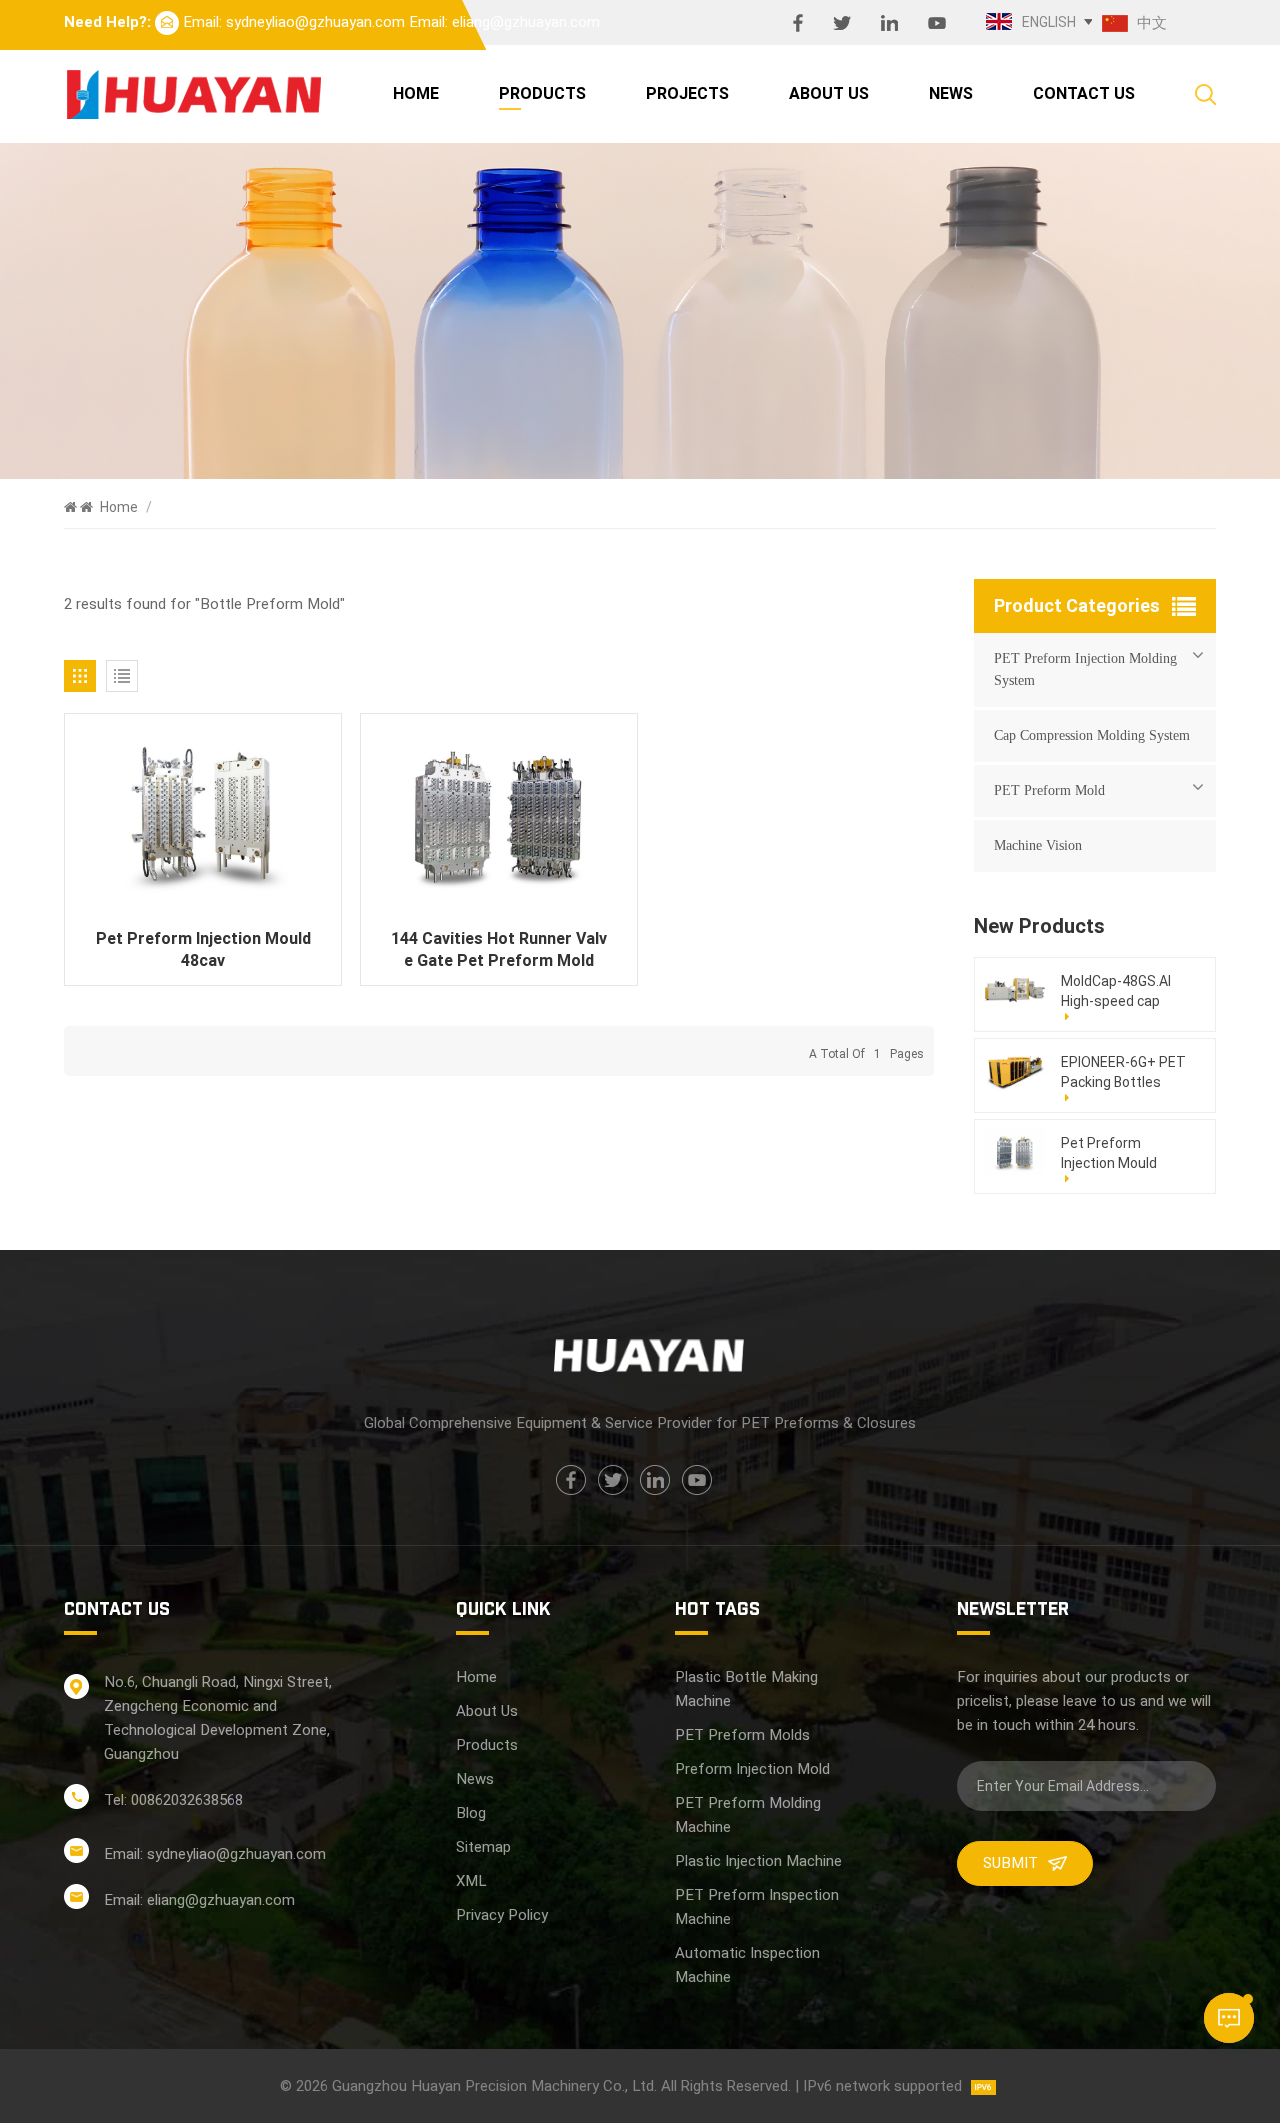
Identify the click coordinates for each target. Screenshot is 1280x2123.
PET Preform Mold (1049, 790)
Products (542, 93)
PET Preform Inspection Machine (757, 1907)
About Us (829, 93)
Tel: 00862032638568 (173, 1800)
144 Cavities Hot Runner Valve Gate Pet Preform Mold (499, 949)
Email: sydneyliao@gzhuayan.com (294, 22)
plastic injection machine (758, 1861)
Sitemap (483, 1847)
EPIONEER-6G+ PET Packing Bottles (1123, 1072)
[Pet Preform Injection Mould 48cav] (203, 819)
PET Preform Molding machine (748, 1815)
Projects (687, 93)
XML (471, 1881)
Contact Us (1084, 93)
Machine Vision (1038, 845)
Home (416, 93)
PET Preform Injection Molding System (1085, 669)
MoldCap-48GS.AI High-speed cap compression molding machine (1116, 992)
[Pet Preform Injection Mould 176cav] (1014, 1151)
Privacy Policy (502, 1915)
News (951, 93)
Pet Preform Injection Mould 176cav (1109, 1154)
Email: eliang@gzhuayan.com (504, 22)
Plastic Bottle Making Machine (746, 1689)
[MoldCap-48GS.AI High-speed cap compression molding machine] (1014, 989)
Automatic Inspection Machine (747, 1965)
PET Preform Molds (742, 1735)
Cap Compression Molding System (1092, 735)
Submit (1010, 1863)
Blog (471, 1813)
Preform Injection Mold (752, 1769)
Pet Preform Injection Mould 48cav (203, 949)
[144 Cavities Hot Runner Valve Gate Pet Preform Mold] (499, 819)
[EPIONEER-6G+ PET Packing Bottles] (1014, 1070)
